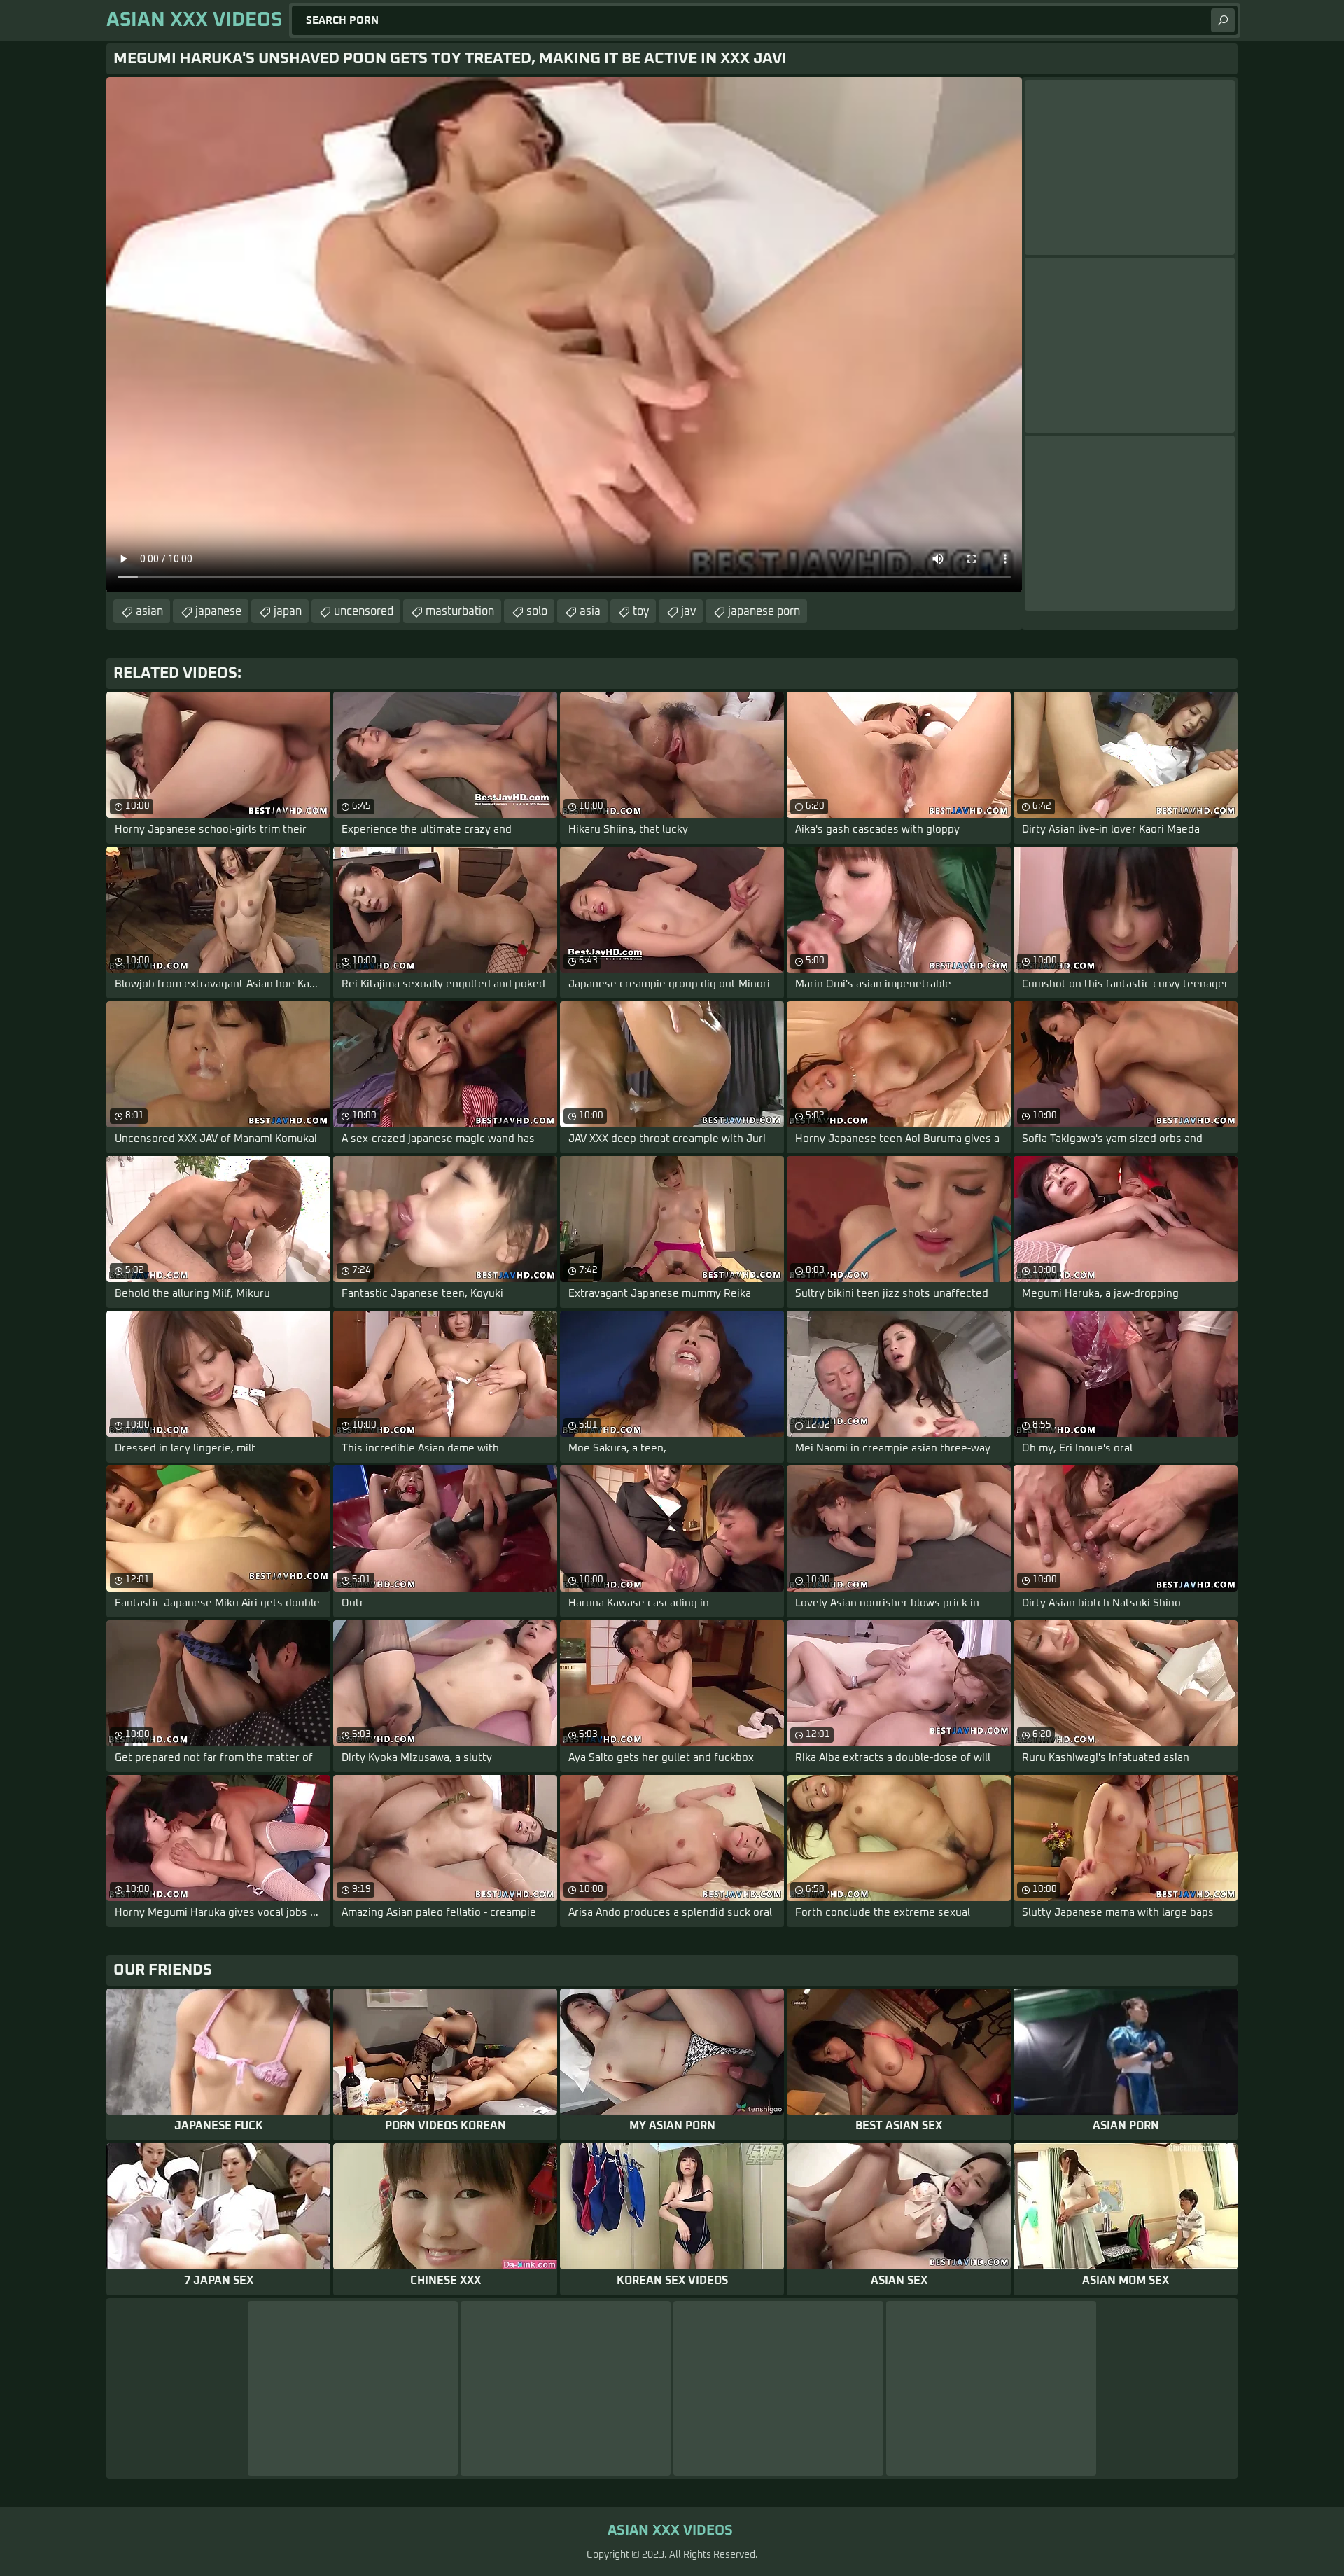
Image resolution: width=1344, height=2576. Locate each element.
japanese (218, 611)
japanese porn (764, 611)
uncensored (364, 611)
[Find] (1223, 20)
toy (641, 611)
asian (149, 611)
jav (688, 611)
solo (537, 611)
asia (590, 611)
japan (288, 611)
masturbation (460, 611)
